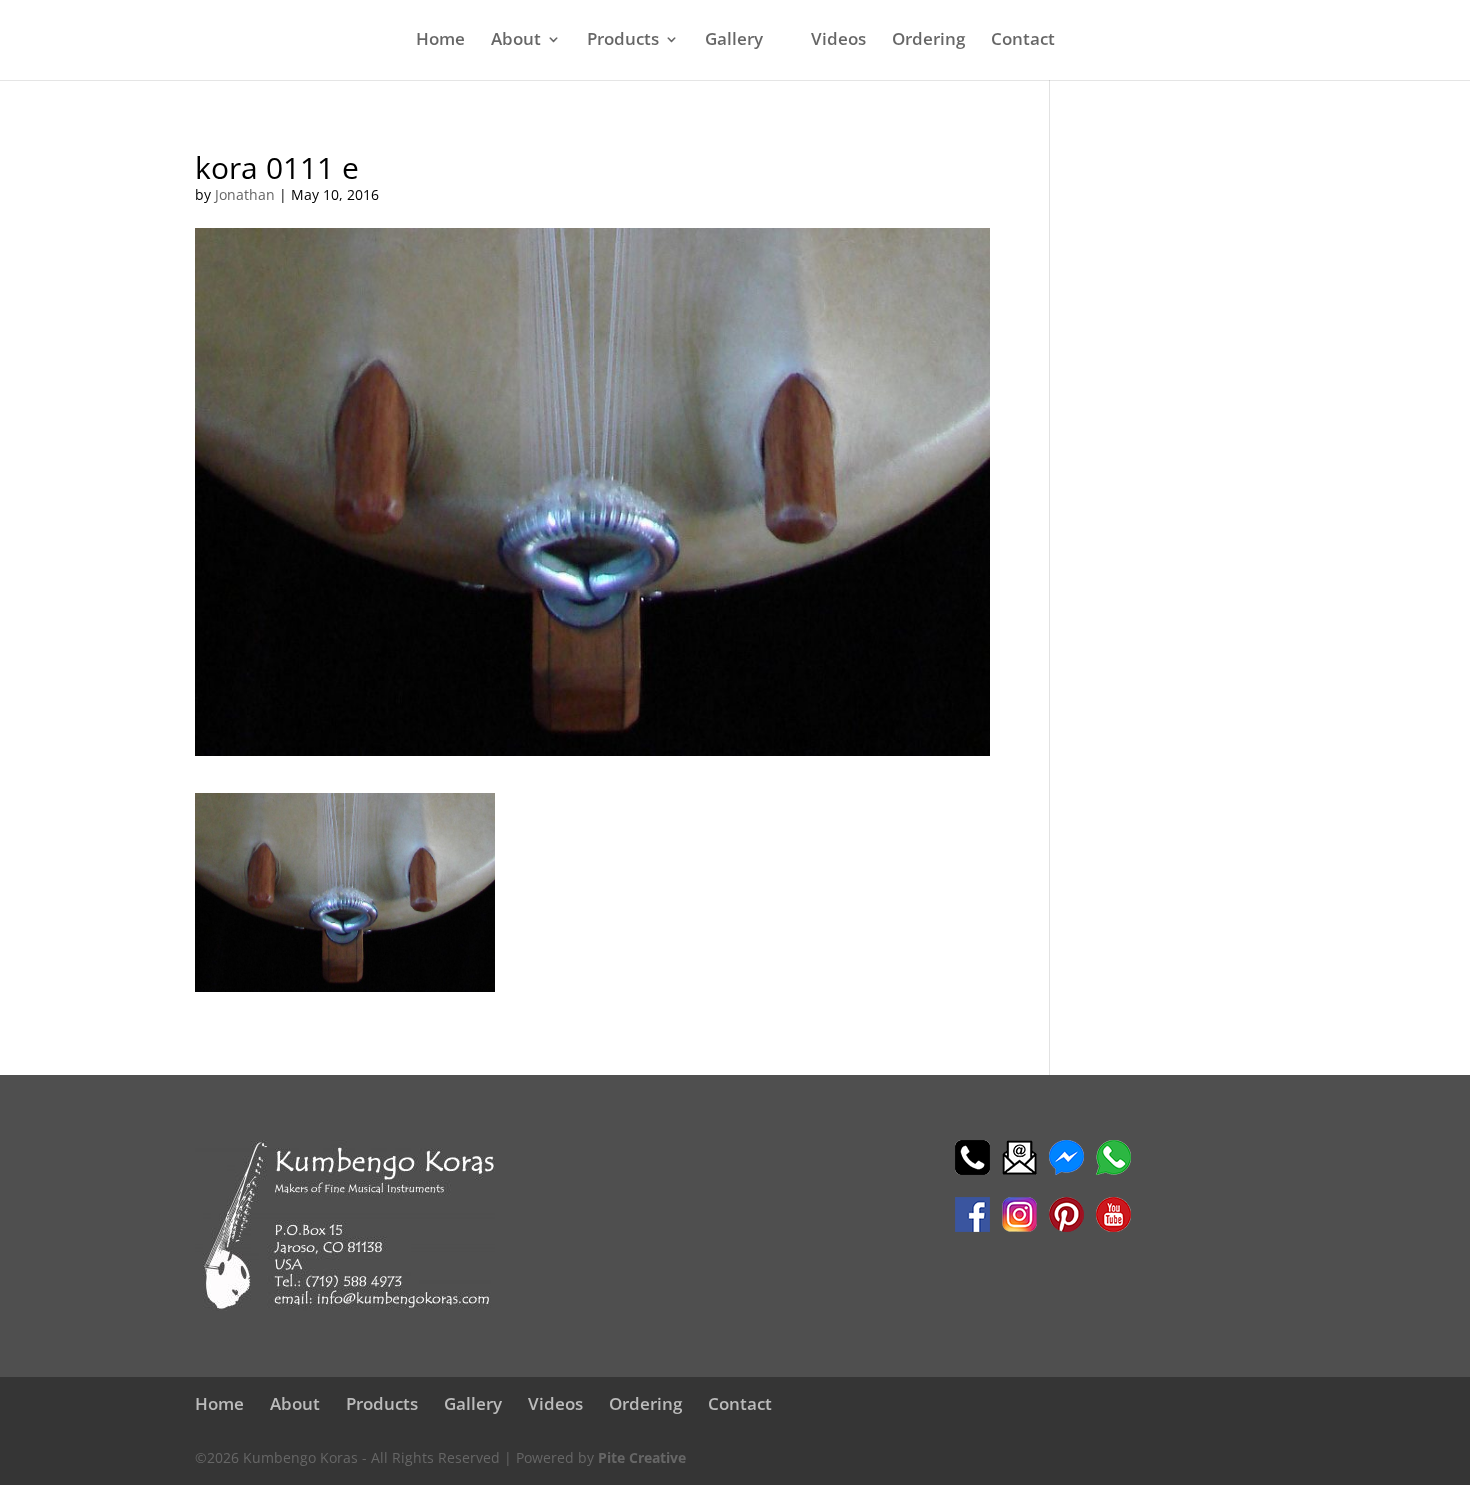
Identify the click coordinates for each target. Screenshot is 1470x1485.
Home (440, 41)
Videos (838, 41)
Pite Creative (642, 1457)
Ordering (928, 41)
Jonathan (245, 194)
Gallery (734, 41)
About (516, 41)
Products (623, 41)
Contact (1023, 41)
